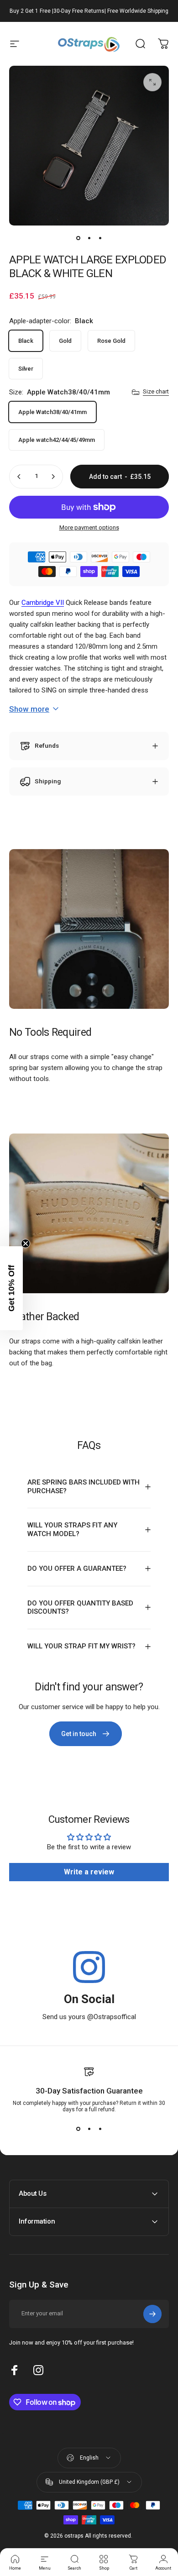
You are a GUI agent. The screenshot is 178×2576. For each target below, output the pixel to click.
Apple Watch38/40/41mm (52, 412)
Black (26, 341)
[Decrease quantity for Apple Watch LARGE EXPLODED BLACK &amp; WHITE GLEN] (19, 477)
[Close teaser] (26, 1243)
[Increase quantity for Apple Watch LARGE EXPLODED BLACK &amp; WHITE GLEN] (53, 477)
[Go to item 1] (89, 238)
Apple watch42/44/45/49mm (57, 440)
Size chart (156, 391)
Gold (65, 341)
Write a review (89, 1872)
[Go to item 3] (100, 238)
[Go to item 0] (78, 238)
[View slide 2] (89, 2129)
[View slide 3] (100, 2129)
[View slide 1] (78, 2129)
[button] (11, 1288)
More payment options (89, 527)
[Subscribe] (152, 2314)
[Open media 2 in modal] (152, 82)
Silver (26, 369)
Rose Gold (111, 341)
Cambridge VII (43, 603)
